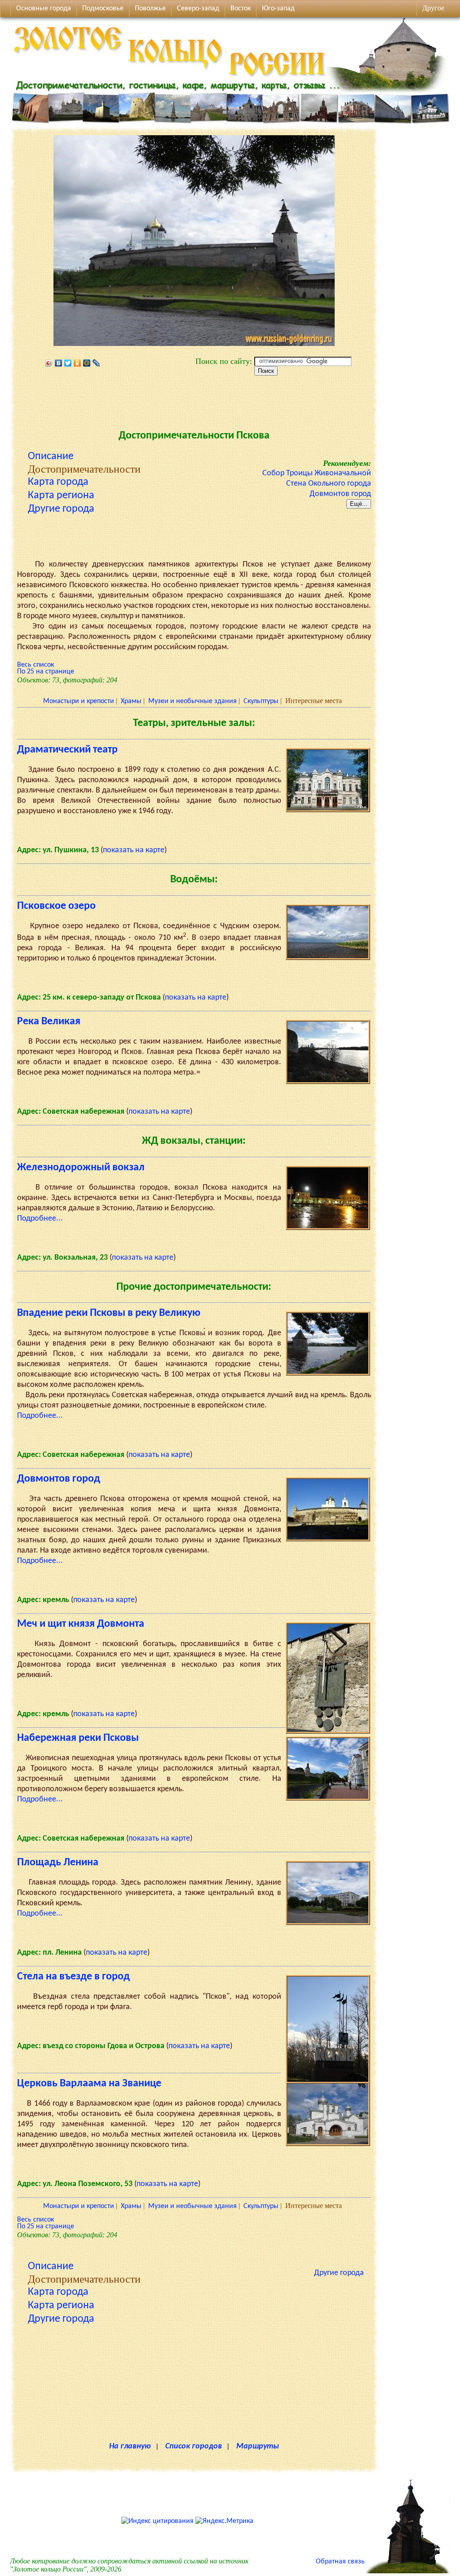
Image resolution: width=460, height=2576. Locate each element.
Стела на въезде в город (73, 1977)
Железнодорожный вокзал (81, 1168)
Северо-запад (198, 9)
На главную (130, 2446)
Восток (241, 9)
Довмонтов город (340, 494)
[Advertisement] (194, 400)
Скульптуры (261, 701)
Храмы (131, 701)
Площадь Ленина (58, 1863)
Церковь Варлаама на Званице (89, 2084)
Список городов (194, 2446)
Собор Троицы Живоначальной (317, 473)
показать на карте (134, 850)
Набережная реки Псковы (78, 1738)
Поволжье (150, 9)
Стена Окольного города (329, 484)
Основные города (44, 9)
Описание (51, 456)
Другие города (61, 509)
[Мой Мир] (87, 363)
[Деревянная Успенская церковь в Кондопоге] (407, 2572)
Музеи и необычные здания (192, 701)
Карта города (58, 482)
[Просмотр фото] (328, 810)
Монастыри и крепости (79, 701)
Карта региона (61, 496)
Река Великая (49, 1022)
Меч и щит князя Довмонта (81, 1624)
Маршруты (258, 2446)
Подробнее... (40, 1219)
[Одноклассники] (77, 363)
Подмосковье (103, 9)
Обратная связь (340, 2562)
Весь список (35, 665)
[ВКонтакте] (59, 363)
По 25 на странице (46, 672)
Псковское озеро (56, 906)
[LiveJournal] (96, 363)
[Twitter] (68, 363)
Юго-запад (278, 9)
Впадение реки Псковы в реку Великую (109, 1313)
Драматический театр (67, 750)
